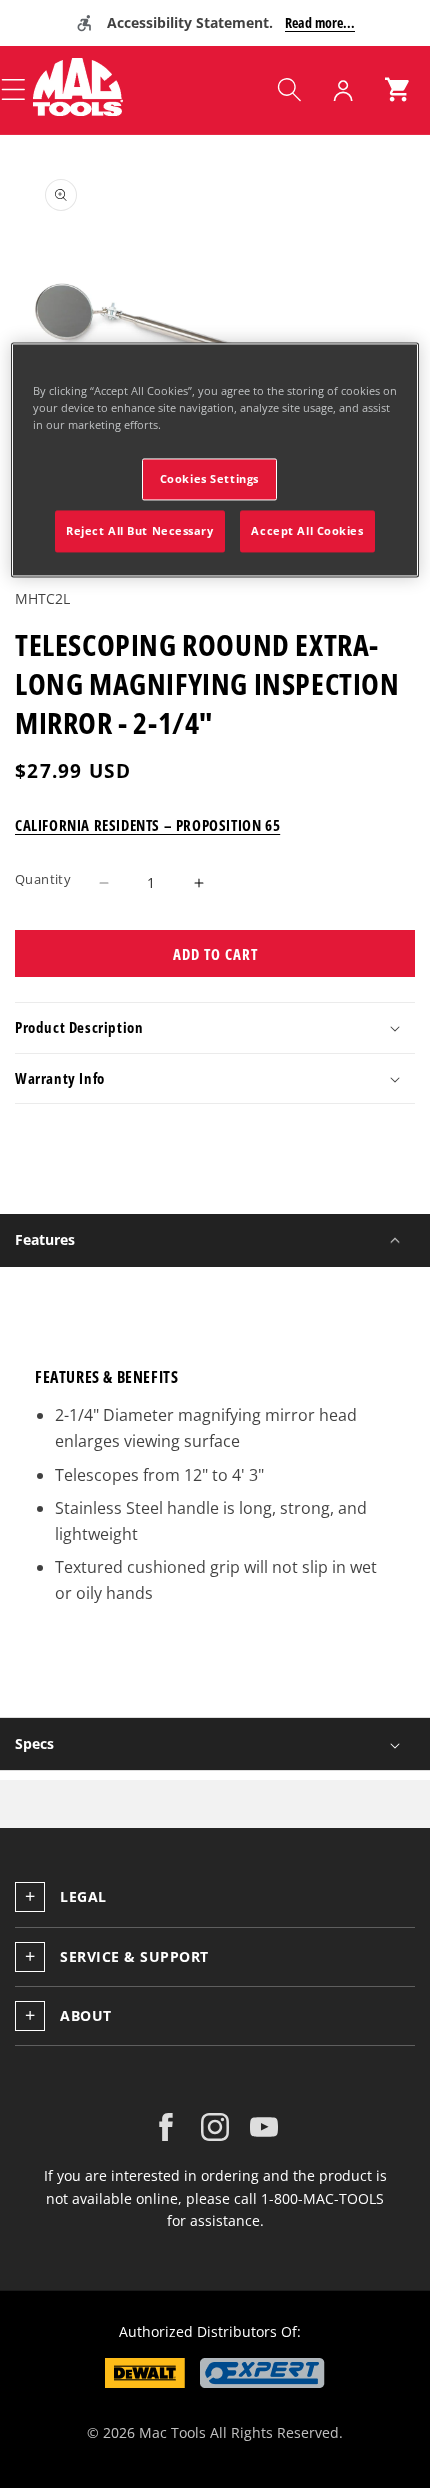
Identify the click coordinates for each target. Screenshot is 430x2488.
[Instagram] (215, 2127)
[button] (289, 90)
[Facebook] (166, 2127)
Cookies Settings (209, 479)
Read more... (320, 22)
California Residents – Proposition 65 (147, 825)
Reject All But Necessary (140, 531)
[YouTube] (264, 2127)
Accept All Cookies (307, 531)
